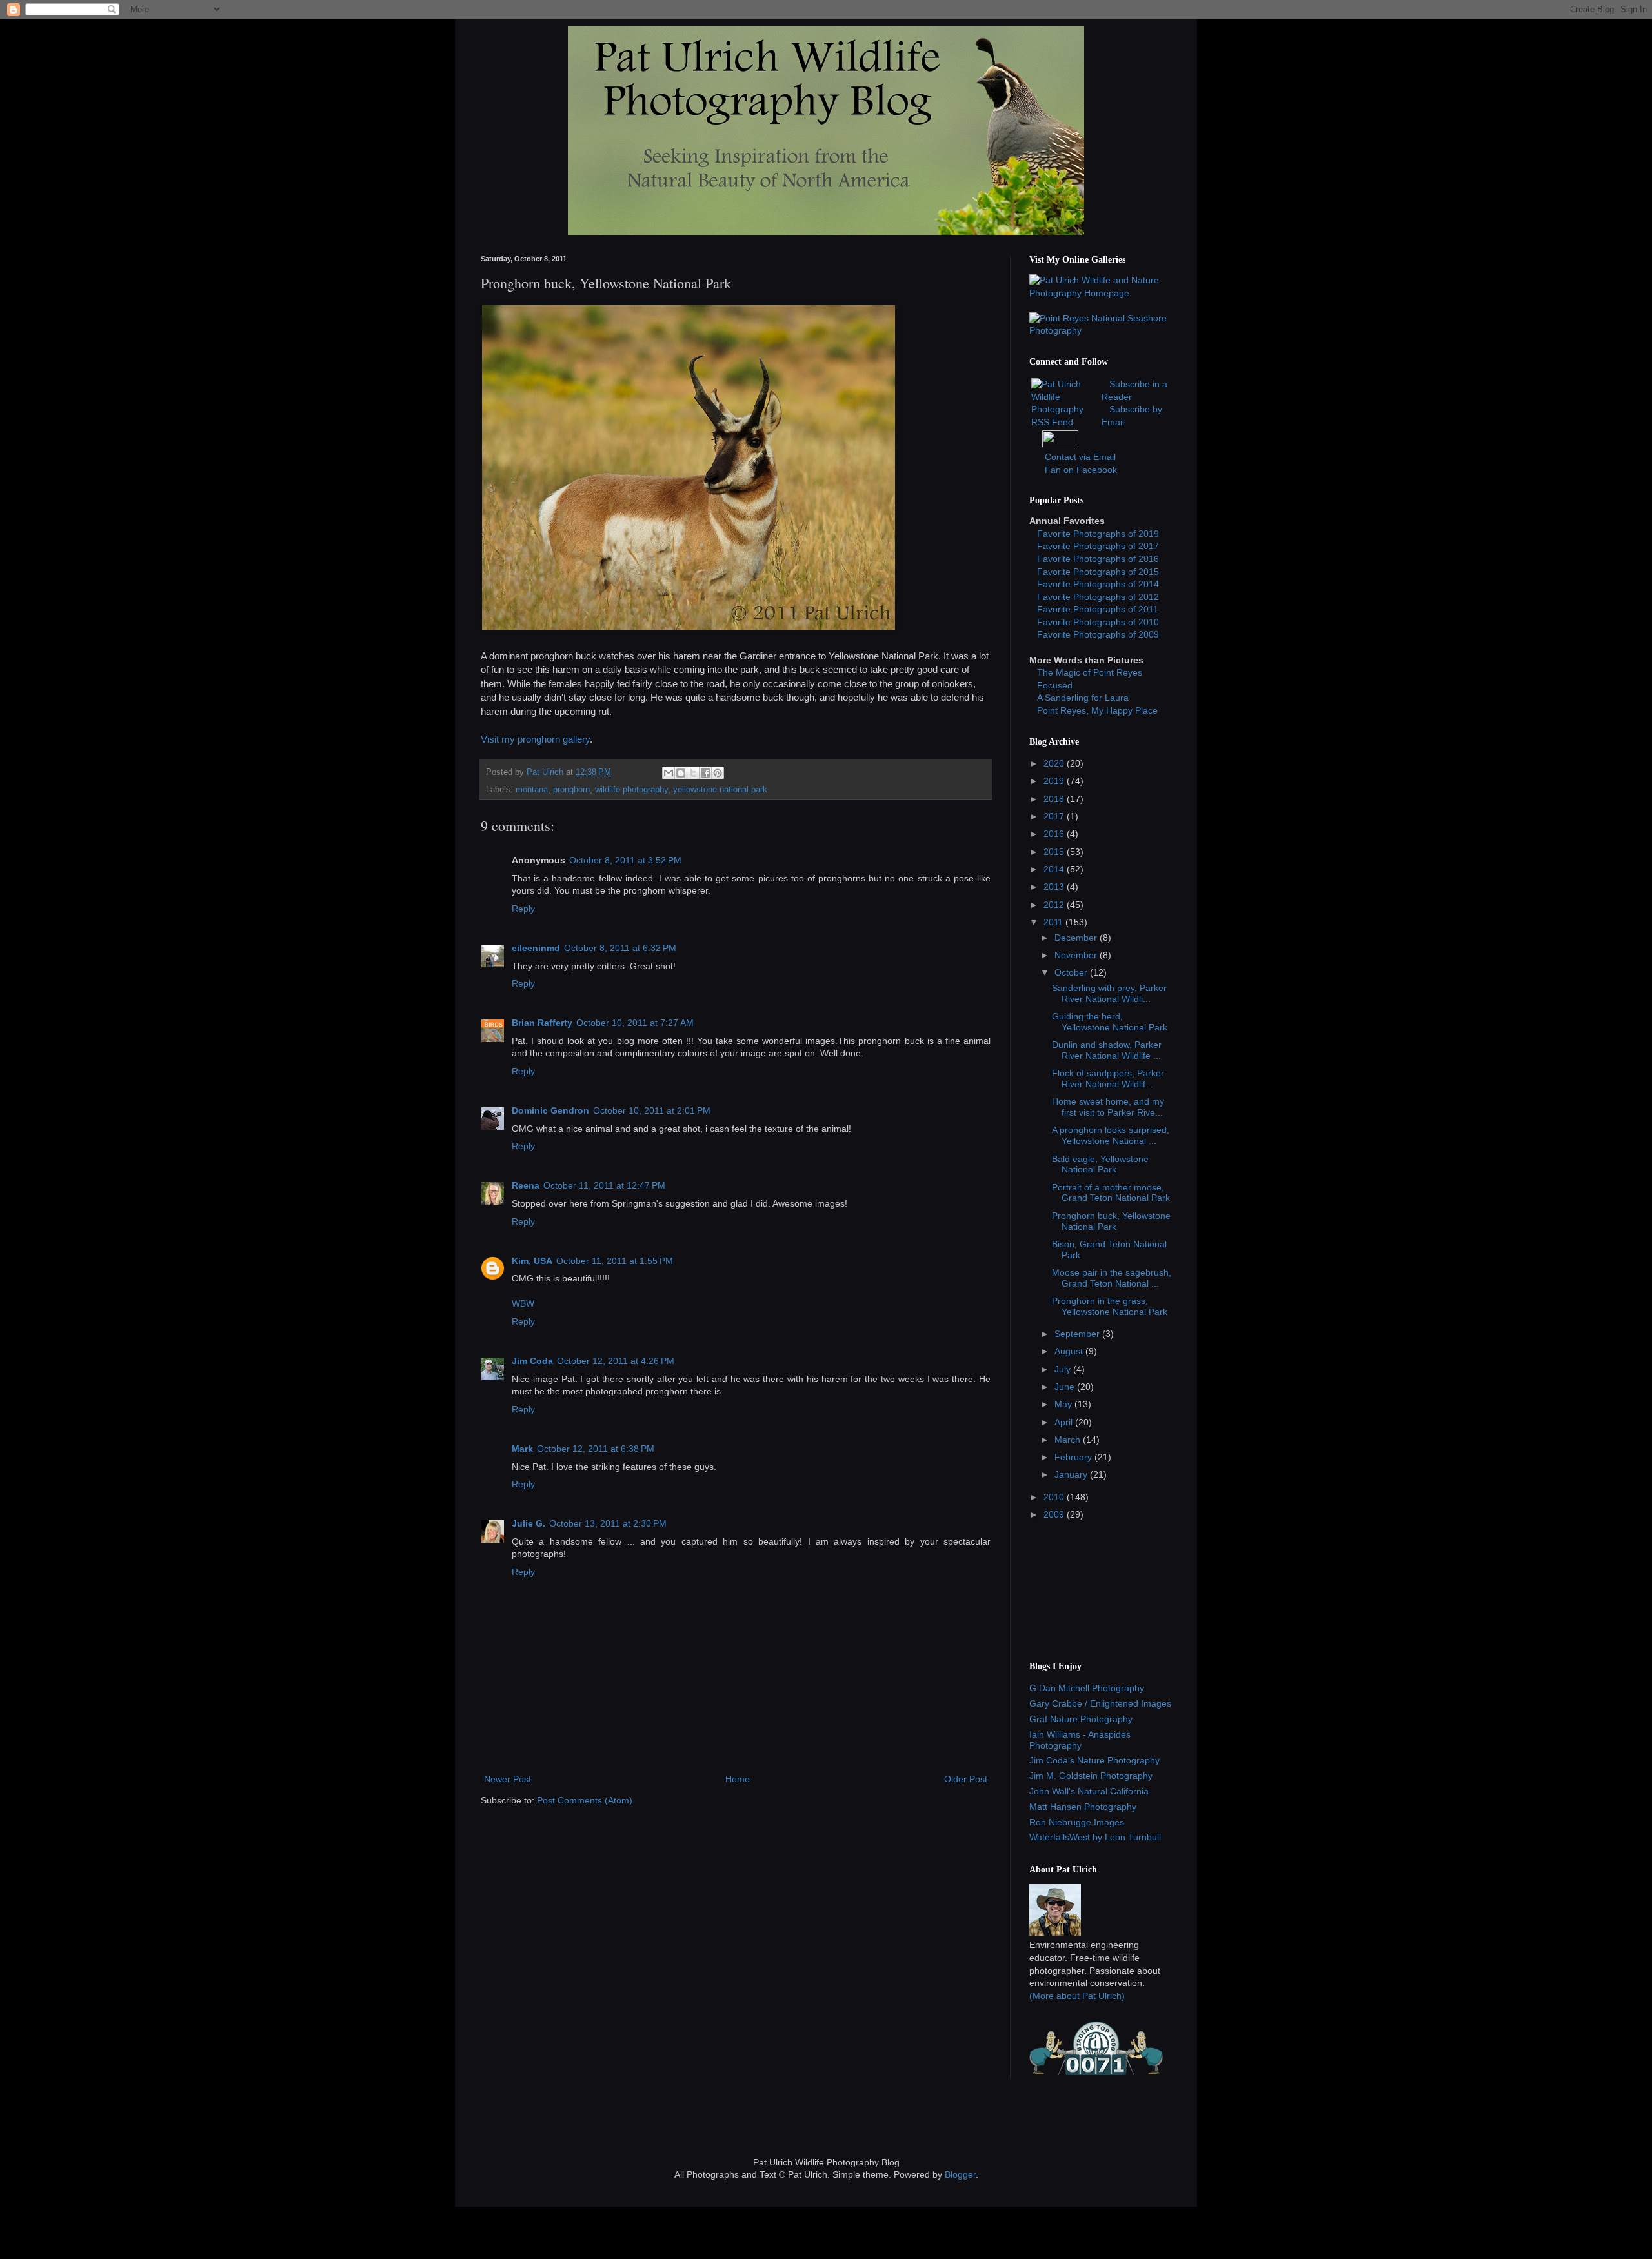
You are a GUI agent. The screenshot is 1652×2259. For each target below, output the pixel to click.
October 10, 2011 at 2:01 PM (652, 1110)
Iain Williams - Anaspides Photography (1080, 1740)
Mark (522, 1449)
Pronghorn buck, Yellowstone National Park (1111, 1221)
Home (738, 1779)
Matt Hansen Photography (1083, 1807)
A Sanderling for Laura (1083, 698)
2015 (1055, 852)
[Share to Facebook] (705, 773)
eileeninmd (536, 948)
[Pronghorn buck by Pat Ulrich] (689, 627)
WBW (523, 1303)
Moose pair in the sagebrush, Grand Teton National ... (1112, 1278)
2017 (1055, 816)
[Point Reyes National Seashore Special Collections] (1100, 330)
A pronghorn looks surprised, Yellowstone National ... (1111, 1135)
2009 (1055, 1514)
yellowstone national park (720, 790)
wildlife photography (631, 790)
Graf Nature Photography (1081, 1719)
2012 (1055, 905)
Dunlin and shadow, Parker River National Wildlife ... (1107, 1050)
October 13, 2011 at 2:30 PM (608, 1523)
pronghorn (571, 790)
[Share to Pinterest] (718, 773)
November (1077, 955)
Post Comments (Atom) (585, 1800)
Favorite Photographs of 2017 (1098, 546)
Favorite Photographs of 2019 (1098, 534)
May (1064, 1404)
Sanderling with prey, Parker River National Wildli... (1109, 993)
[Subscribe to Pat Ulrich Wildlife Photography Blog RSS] (1065, 422)
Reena (526, 1185)
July (1064, 1369)
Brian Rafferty (542, 1023)
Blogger (960, 2174)
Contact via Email (1080, 457)
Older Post (966, 1779)
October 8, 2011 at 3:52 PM (625, 860)
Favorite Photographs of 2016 (1098, 559)
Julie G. (529, 1523)
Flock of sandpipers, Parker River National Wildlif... (1108, 1079)
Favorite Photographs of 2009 (1098, 634)
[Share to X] (693, 773)
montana (532, 790)
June (1066, 1387)
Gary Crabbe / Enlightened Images (1100, 1703)
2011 (1054, 922)
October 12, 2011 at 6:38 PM (596, 1449)
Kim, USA (532, 1261)
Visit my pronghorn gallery (535, 739)
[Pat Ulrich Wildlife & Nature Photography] (1100, 293)
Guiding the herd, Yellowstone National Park (1110, 1022)
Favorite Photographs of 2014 (1098, 584)
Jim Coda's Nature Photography (1094, 1760)
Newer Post (508, 1779)
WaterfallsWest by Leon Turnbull (1095, 1837)
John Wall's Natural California (1089, 1791)
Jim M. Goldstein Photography (1091, 1776)
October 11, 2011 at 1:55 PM (615, 1261)
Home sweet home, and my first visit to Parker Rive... (1108, 1107)
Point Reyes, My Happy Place (1097, 710)
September (1078, 1334)
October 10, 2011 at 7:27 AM (635, 1023)
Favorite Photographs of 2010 (1098, 622)
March (1069, 1440)
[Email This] (669, 773)
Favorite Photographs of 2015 (1098, 572)
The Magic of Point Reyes (1090, 672)
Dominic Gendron (550, 1110)
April (1065, 1422)
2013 (1055, 887)
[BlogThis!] (681, 773)
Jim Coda (532, 1361)
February (1074, 1457)
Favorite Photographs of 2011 (1098, 609)
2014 (1055, 869)
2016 (1055, 834)
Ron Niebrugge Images (1077, 1822)
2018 (1055, 799)
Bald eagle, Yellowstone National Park (1100, 1164)
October (1072, 972)
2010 (1055, 1497)
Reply (523, 909)
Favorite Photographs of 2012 (1098, 597)
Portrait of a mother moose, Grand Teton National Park (1111, 1193)
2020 (1055, 763)
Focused (1055, 685)
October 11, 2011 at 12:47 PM (604, 1185)
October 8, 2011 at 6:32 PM (620, 948)
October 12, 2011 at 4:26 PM (616, 1361)
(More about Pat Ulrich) (1077, 1996)
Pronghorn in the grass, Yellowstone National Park (1110, 1306)
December (1077, 938)
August (1070, 1351)
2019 (1055, 781)
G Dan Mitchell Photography (1087, 1688)
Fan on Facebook (1081, 470)
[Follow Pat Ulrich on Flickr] (1060, 444)
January (1072, 1474)
